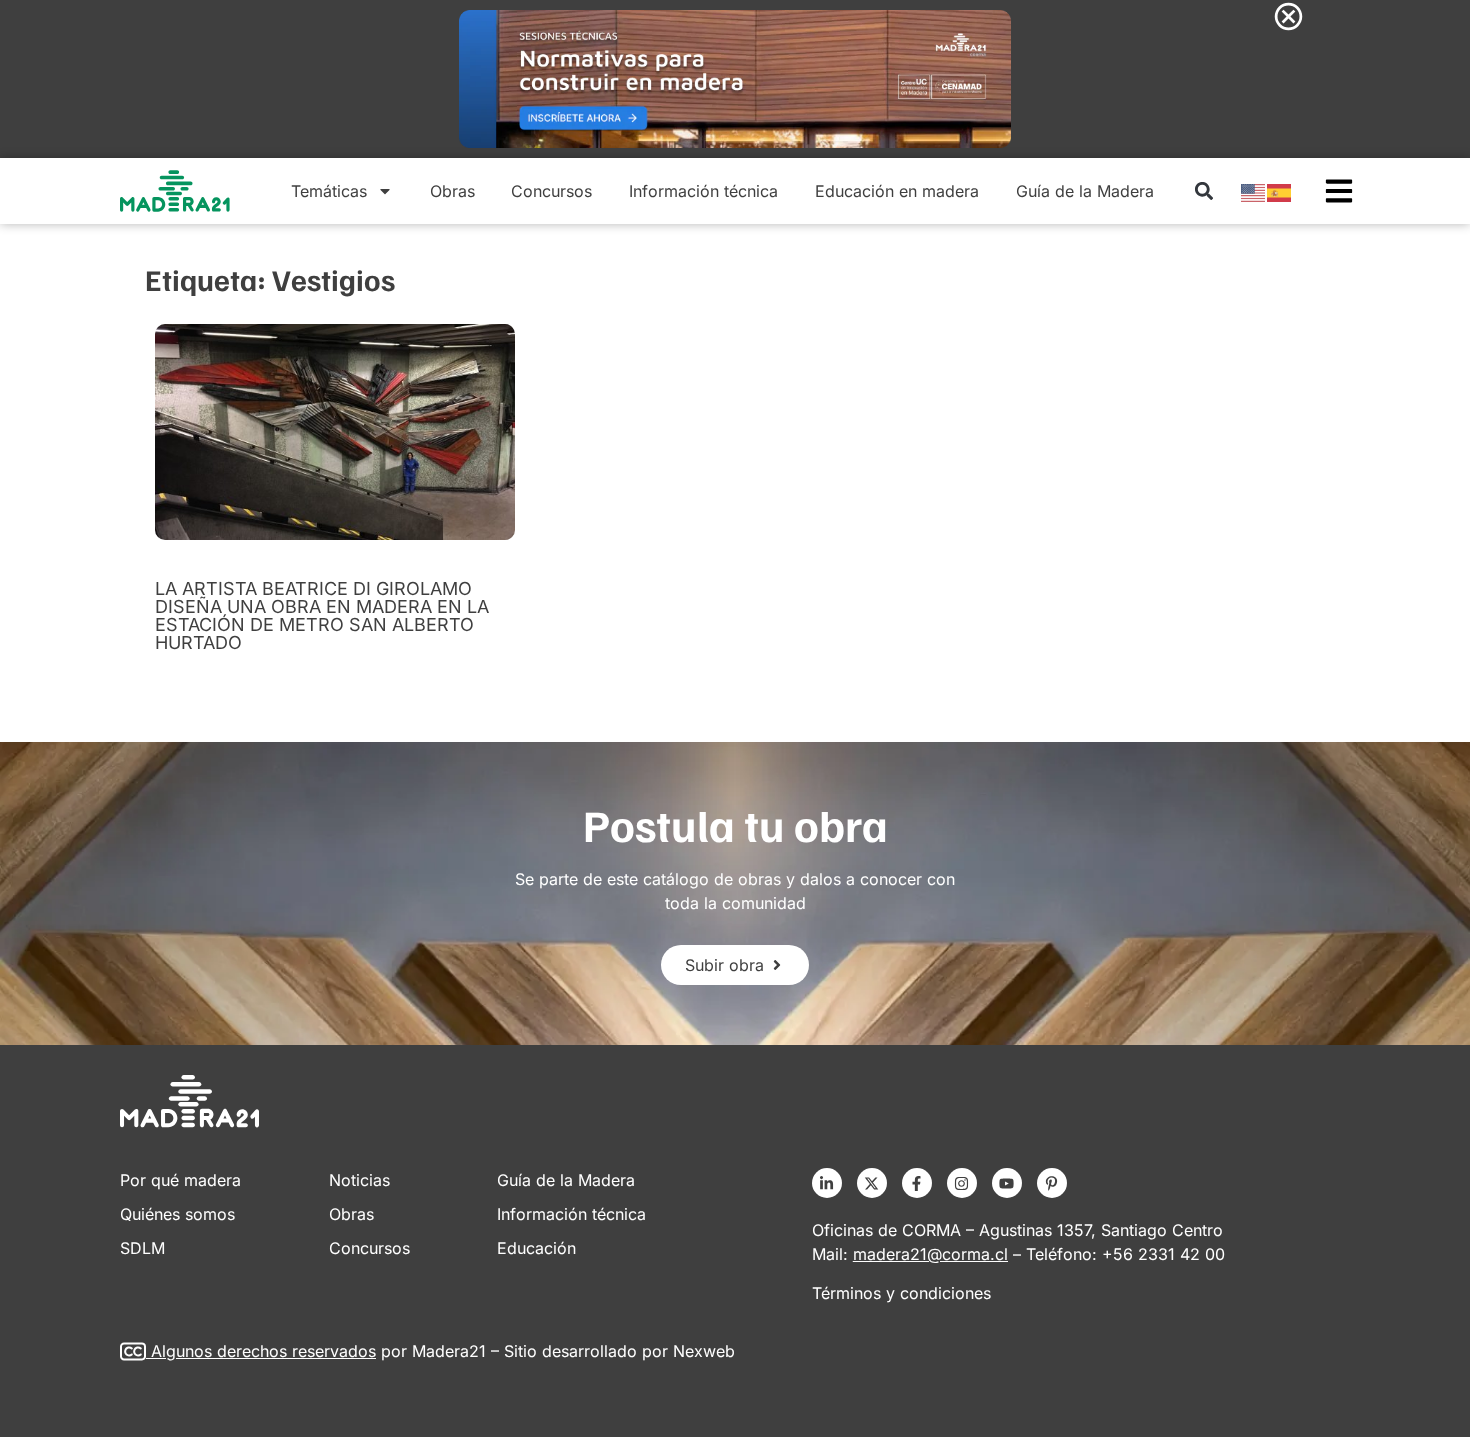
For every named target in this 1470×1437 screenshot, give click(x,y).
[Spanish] (1280, 191)
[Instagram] (962, 1183)
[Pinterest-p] (1052, 1183)
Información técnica (703, 191)
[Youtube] (1007, 1183)
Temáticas (329, 191)
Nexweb (704, 1351)
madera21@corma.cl (930, 1254)
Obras (452, 191)
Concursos (551, 191)
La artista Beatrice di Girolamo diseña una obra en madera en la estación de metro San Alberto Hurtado (322, 615)
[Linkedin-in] (827, 1183)
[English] (1254, 191)
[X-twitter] (872, 1183)
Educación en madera (897, 191)
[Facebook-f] (917, 1183)
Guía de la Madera (1085, 191)
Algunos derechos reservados (263, 1351)
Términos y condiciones (901, 1293)
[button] (1203, 191)
